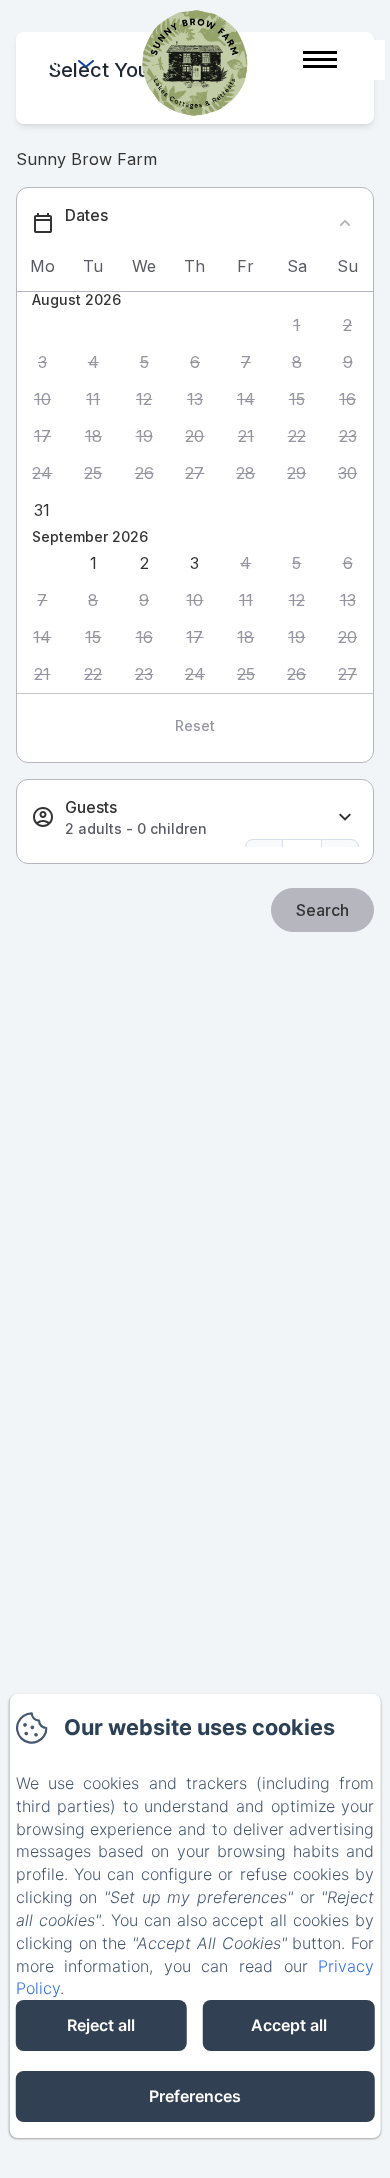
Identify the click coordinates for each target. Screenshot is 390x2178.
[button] (296, 325)
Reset (195, 725)
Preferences (195, 2096)
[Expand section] (345, 817)
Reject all (101, 2025)
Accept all (289, 2025)
